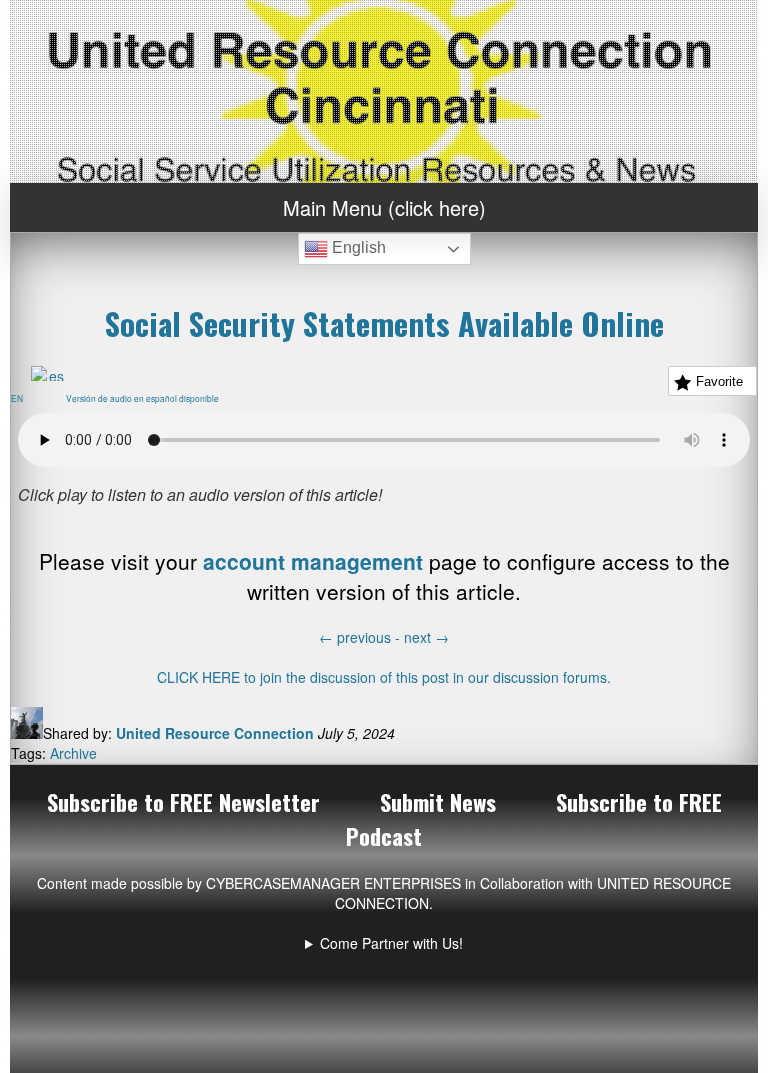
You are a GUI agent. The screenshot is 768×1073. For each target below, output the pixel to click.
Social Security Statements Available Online (384, 323)
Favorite (719, 381)
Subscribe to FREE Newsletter (183, 802)
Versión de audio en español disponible (146, 398)
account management (313, 561)
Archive (73, 753)
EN (21, 398)
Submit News (438, 802)
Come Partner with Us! (391, 943)
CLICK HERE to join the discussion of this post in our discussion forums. (384, 677)
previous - (361, 637)
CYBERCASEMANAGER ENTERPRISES (333, 883)
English (357, 247)
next (426, 637)
